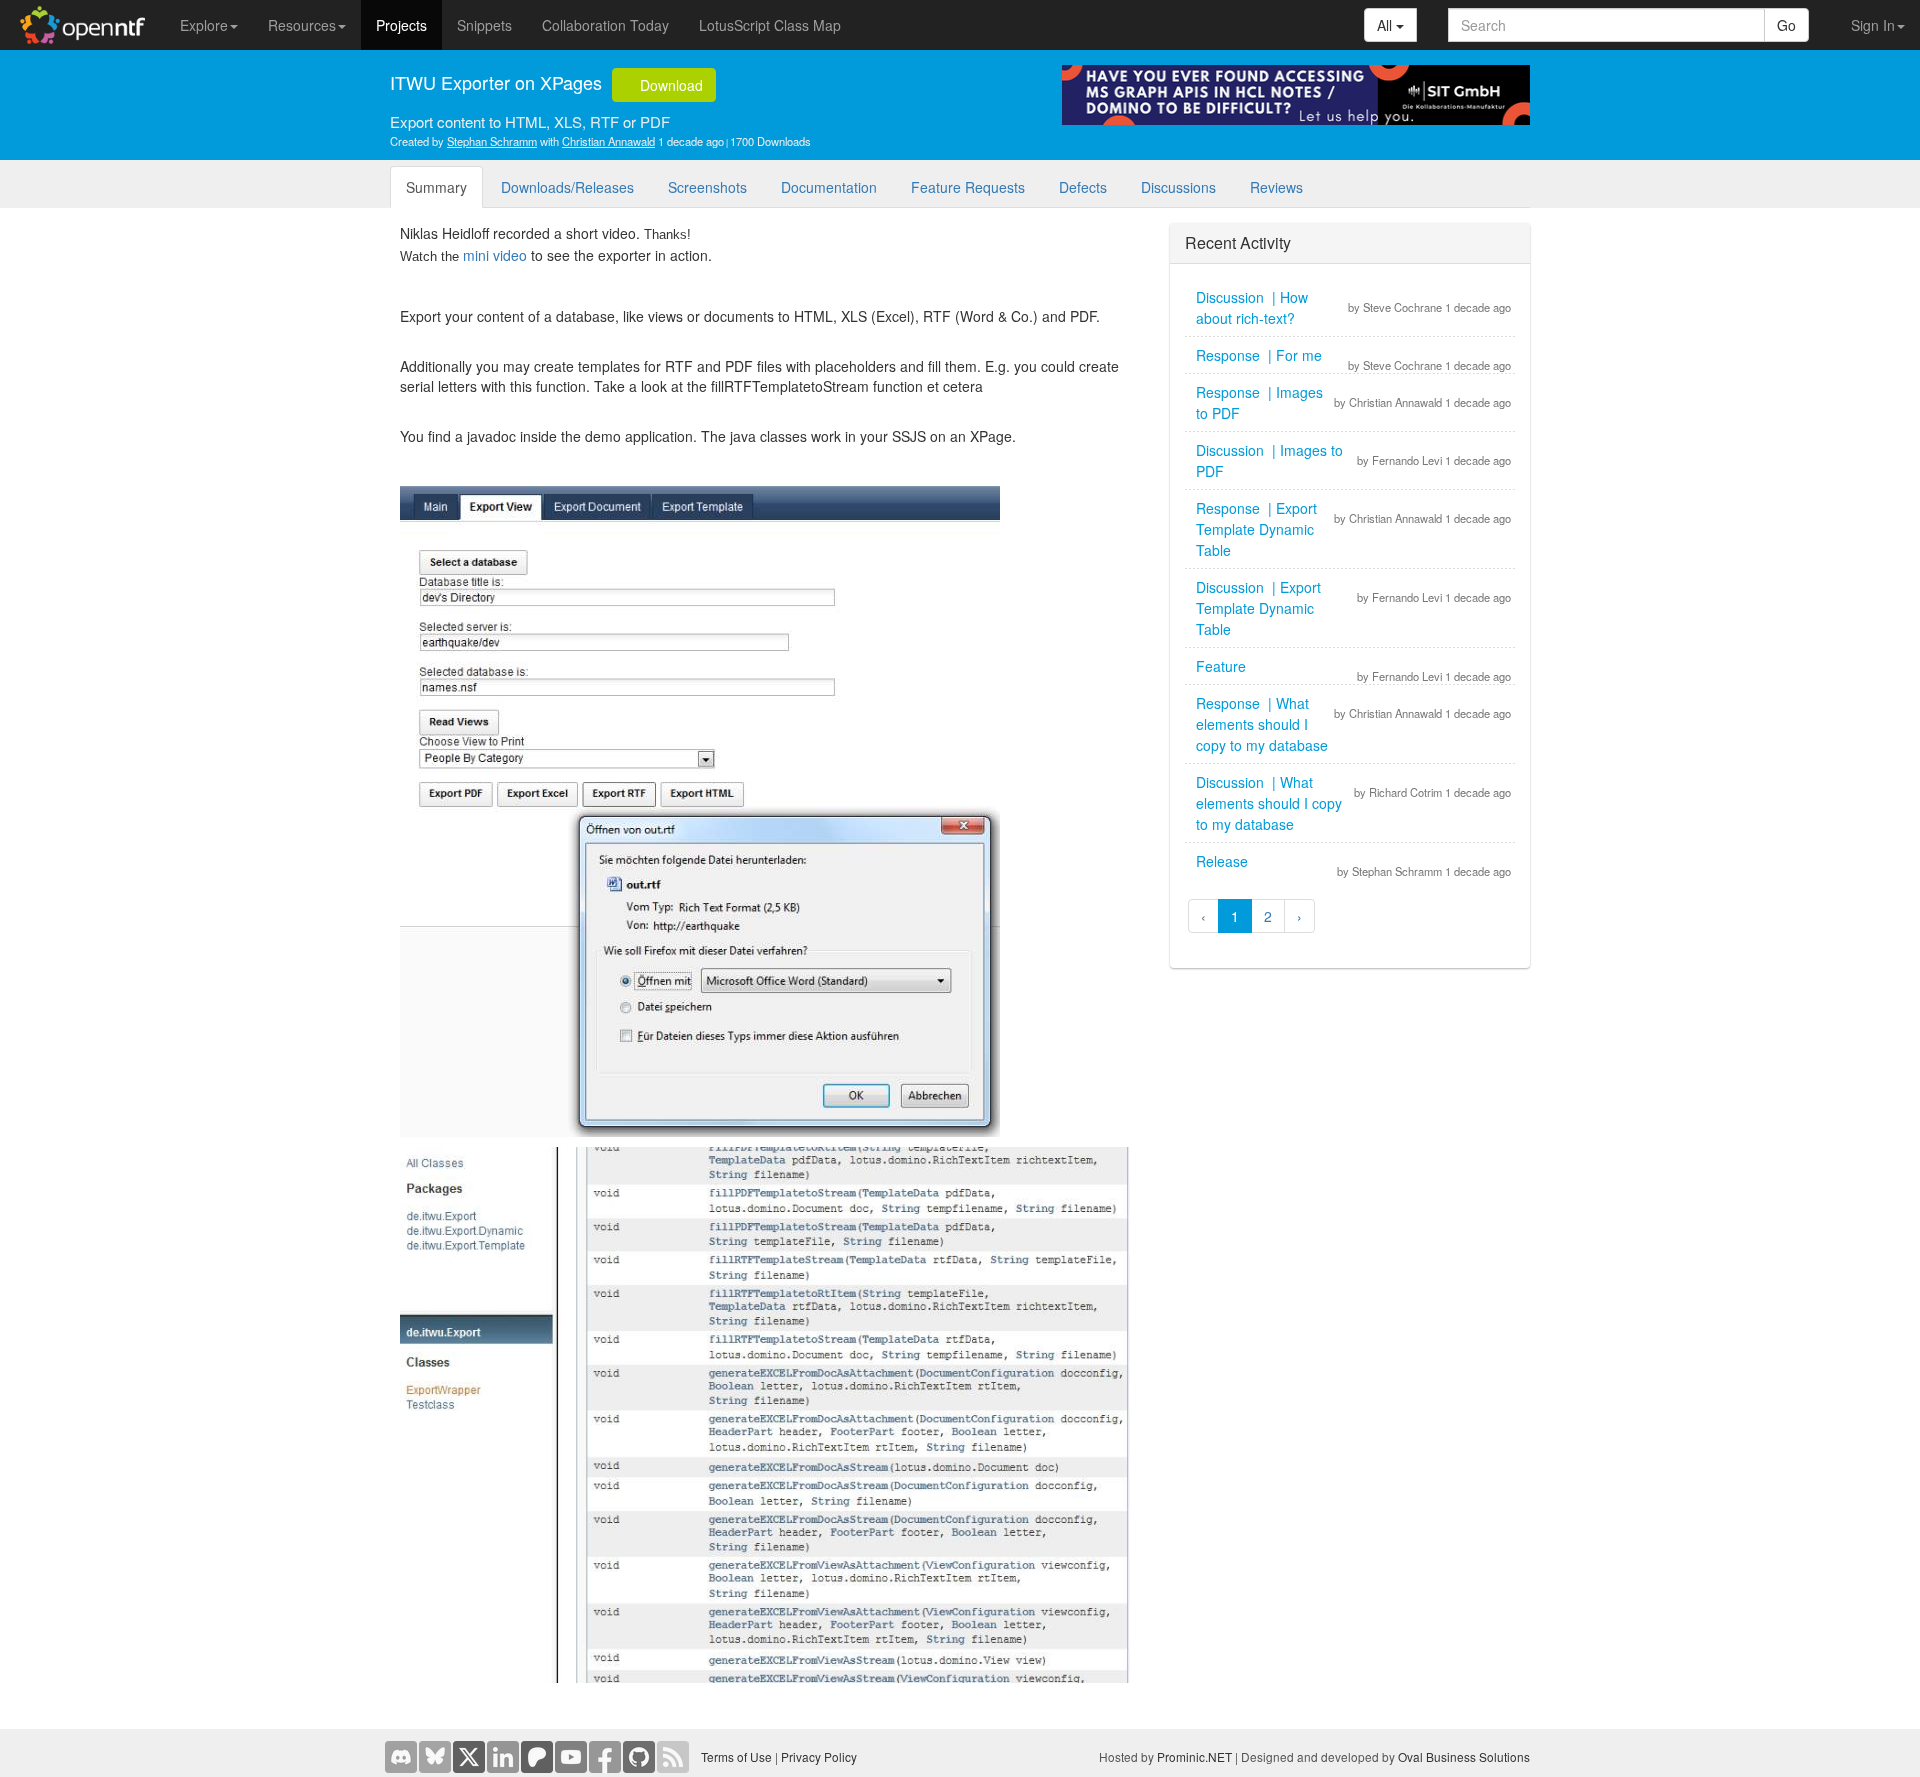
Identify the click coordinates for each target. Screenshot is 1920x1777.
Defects (1083, 187)
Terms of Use (736, 1756)
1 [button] (1235, 916)
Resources (302, 25)
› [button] (1299, 916)
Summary (436, 187)
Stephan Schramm (492, 141)
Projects (401, 25)
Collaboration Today (605, 25)
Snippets (484, 25)
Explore (204, 25)
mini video (495, 255)
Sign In (1873, 25)
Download (669, 85)
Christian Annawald (608, 141)
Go (1786, 25)
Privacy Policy (819, 1756)
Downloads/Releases (567, 187)
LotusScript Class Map (770, 25)
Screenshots (707, 187)
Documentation (829, 187)
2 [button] (1268, 916)
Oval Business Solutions (1464, 1756)
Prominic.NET (1194, 1756)
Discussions (1178, 187)
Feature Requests (968, 187)
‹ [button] (1203, 916)
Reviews (1276, 187)
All (1386, 25)
